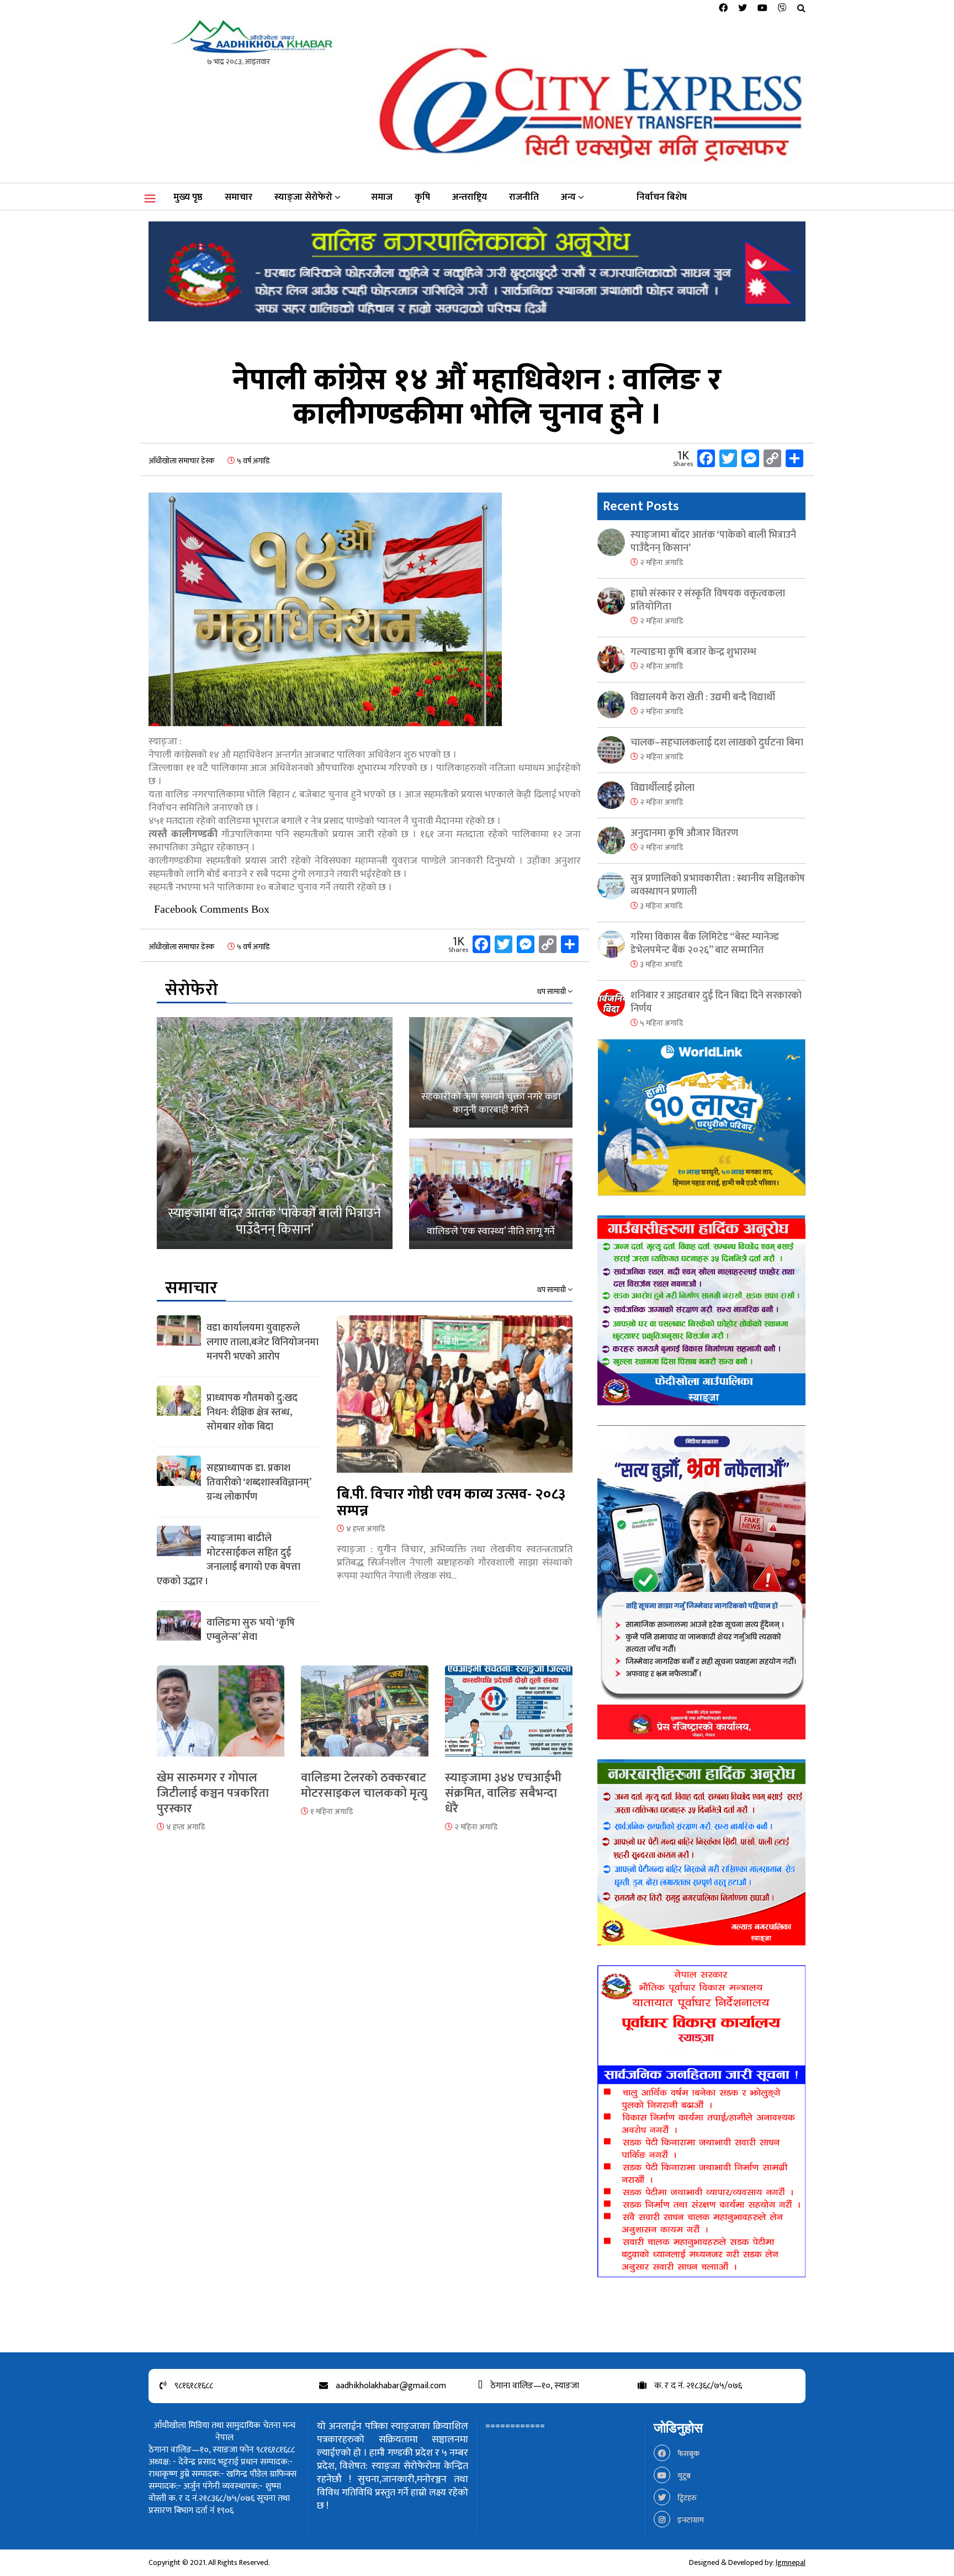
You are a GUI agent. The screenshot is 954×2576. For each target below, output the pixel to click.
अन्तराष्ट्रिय (470, 197)
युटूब (683, 2476)
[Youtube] (762, 9)
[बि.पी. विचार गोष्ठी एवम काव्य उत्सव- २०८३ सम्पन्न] (455, 1401)
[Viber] (782, 9)
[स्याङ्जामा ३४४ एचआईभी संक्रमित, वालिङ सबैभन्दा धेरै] (509, 1718)
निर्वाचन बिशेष (662, 197)
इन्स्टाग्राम (690, 2520)
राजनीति (524, 197)
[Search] (801, 9)
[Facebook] (723, 9)
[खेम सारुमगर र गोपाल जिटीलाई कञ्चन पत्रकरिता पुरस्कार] (221, 1718)
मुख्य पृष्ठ (188, 197)
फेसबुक (688, 2454)
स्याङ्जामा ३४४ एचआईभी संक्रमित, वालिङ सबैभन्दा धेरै (503, 1793)
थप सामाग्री (552, 992)
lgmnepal (791, 2562)
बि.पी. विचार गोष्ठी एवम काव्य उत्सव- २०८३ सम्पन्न (451, 1503)
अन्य (568, 197)
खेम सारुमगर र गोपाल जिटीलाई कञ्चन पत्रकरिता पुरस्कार (213, 1793)
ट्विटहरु (686, 2498)
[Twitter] (743, 9)
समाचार (239, 197)
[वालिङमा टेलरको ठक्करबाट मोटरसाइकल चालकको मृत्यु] (365, 1718)
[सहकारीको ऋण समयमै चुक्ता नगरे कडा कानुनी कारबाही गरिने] (491, 1072)
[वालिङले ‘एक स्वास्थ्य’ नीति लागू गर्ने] (491, 1194)
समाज (382, 197)
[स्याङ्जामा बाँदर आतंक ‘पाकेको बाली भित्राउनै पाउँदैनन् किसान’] (275, 1133)
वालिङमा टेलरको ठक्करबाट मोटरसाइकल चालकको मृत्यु (364, 1786)
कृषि (422, 197)
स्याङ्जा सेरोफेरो (303, 197)
